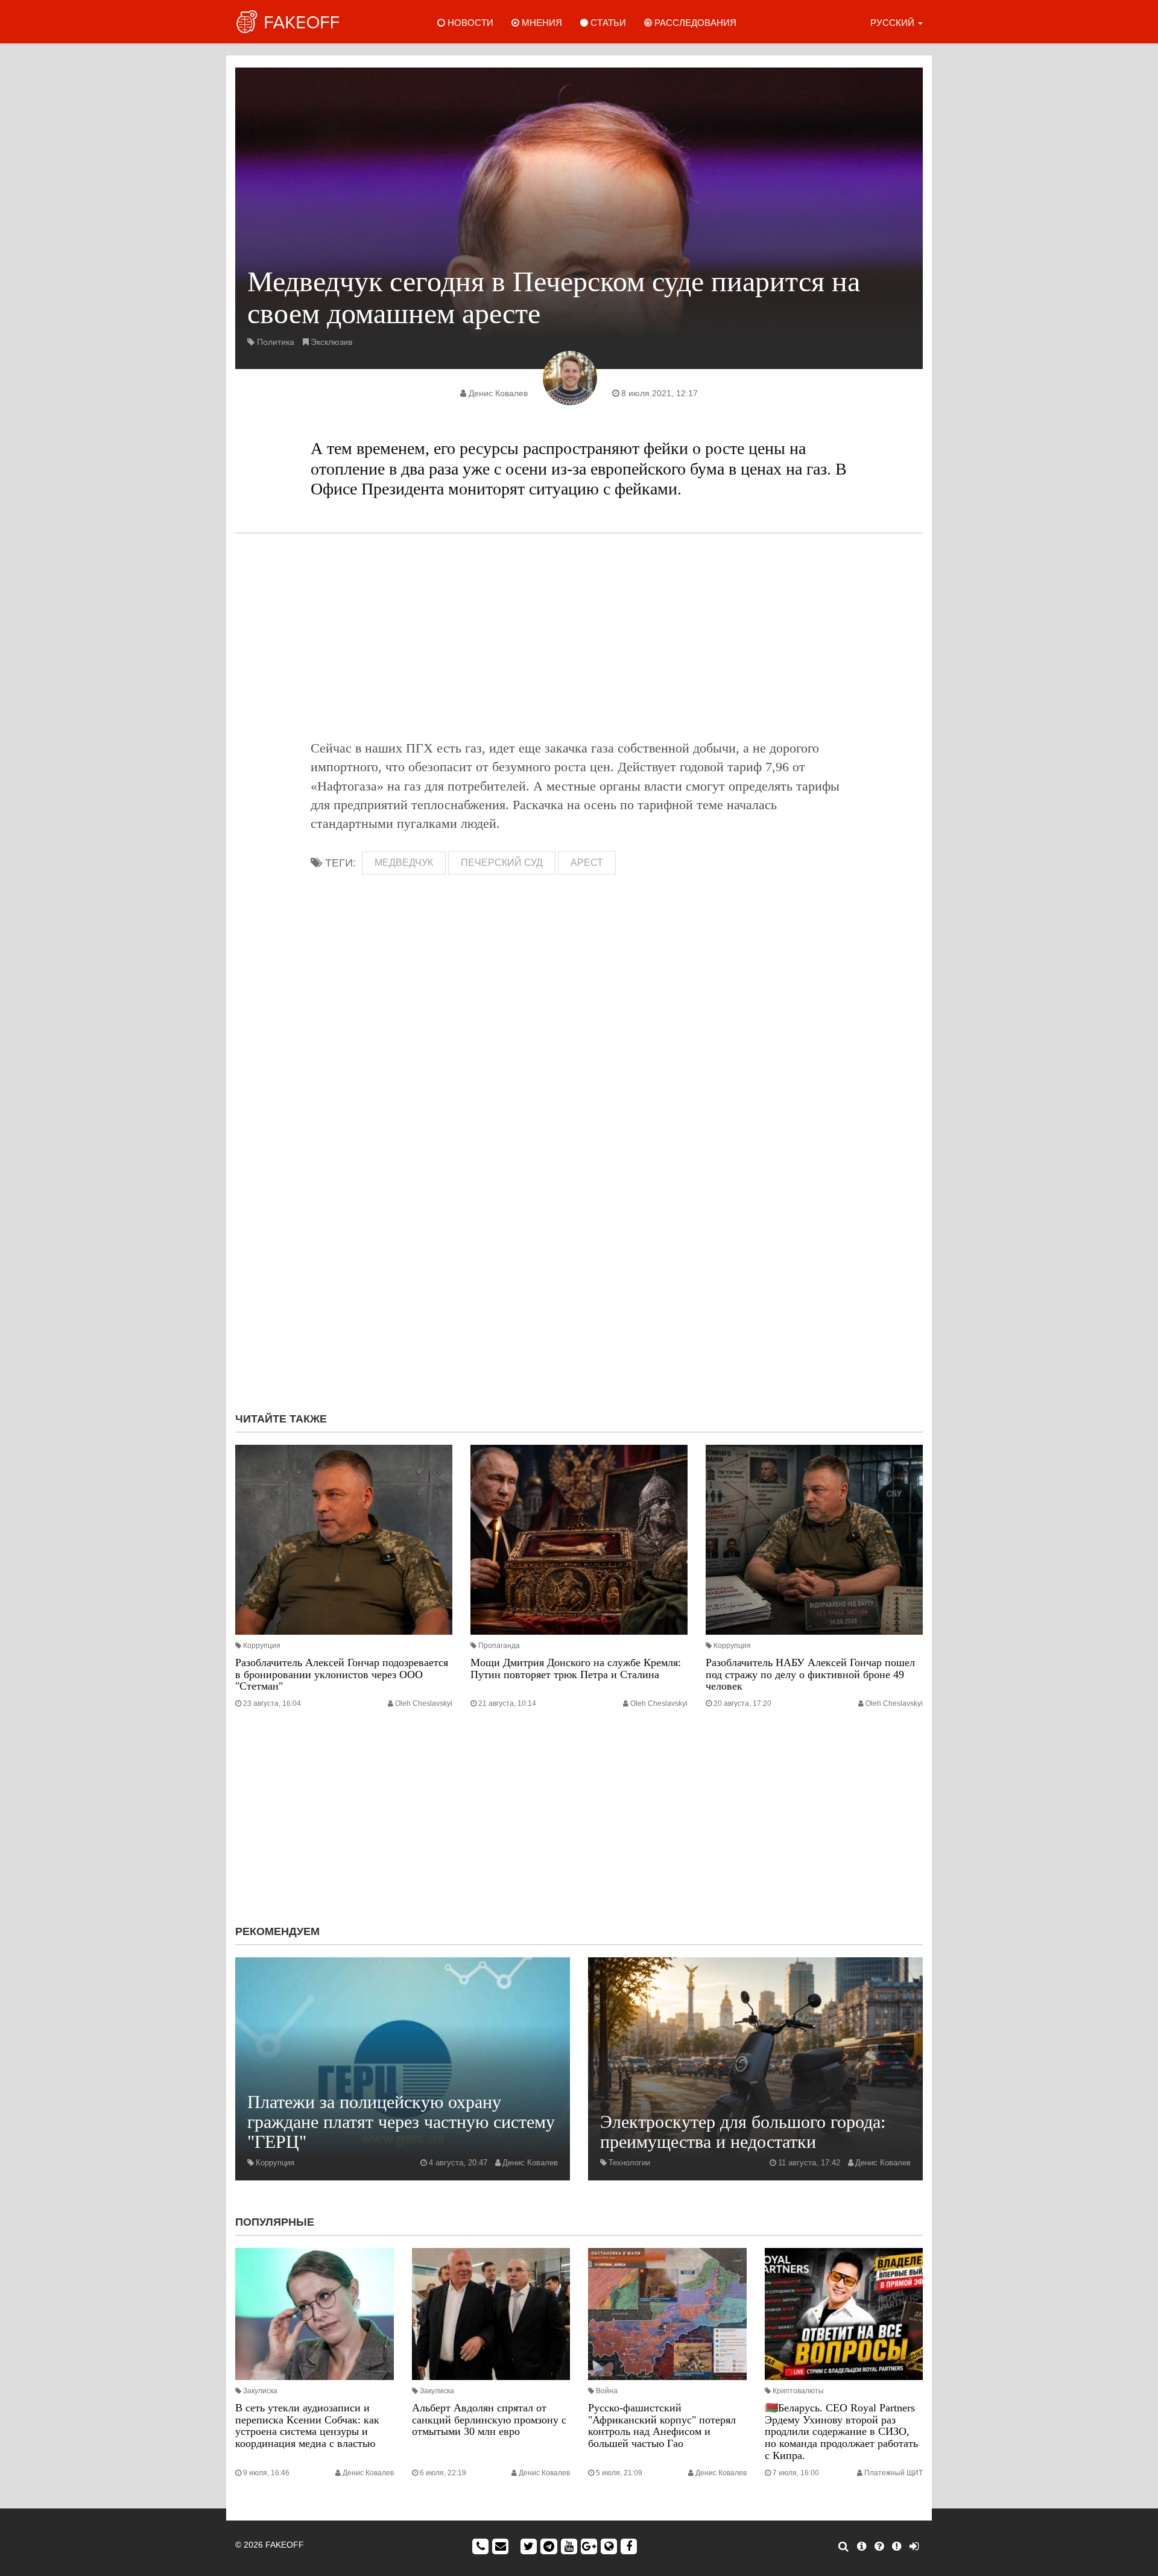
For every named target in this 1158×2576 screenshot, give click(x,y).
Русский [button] (894, 23)
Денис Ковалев (498, 393)
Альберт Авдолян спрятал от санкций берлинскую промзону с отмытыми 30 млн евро (489, 2420)
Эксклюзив (331, 342)
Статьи (607, 23)
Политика (276, 342)
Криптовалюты (798, 2391)
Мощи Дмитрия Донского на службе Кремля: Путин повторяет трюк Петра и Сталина (576, 1668)
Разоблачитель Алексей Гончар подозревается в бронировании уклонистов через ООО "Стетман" (342, 1675)
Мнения (541, 23)
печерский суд (502, 863)
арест (587, 863)
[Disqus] (579, 1242)
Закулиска (260, 2391)
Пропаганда (499, 1646)
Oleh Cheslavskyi (424, 1703)
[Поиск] (843, 2546)
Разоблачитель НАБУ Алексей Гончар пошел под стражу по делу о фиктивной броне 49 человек (810, 1675)
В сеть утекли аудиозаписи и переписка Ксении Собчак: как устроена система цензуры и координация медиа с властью (307, 2426)
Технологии (629, 2163)
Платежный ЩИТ (894, 2473)
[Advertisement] (579, 636)
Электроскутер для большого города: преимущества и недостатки (743, 2132)
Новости (469, 23)
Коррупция (262, 1646)
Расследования (694, 23)
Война (607, 2391)
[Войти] (914, 2546)
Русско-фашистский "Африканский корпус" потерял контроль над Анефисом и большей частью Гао (662, 2426)
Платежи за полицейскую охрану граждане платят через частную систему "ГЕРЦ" (401, 2122)
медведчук (404, 863)
